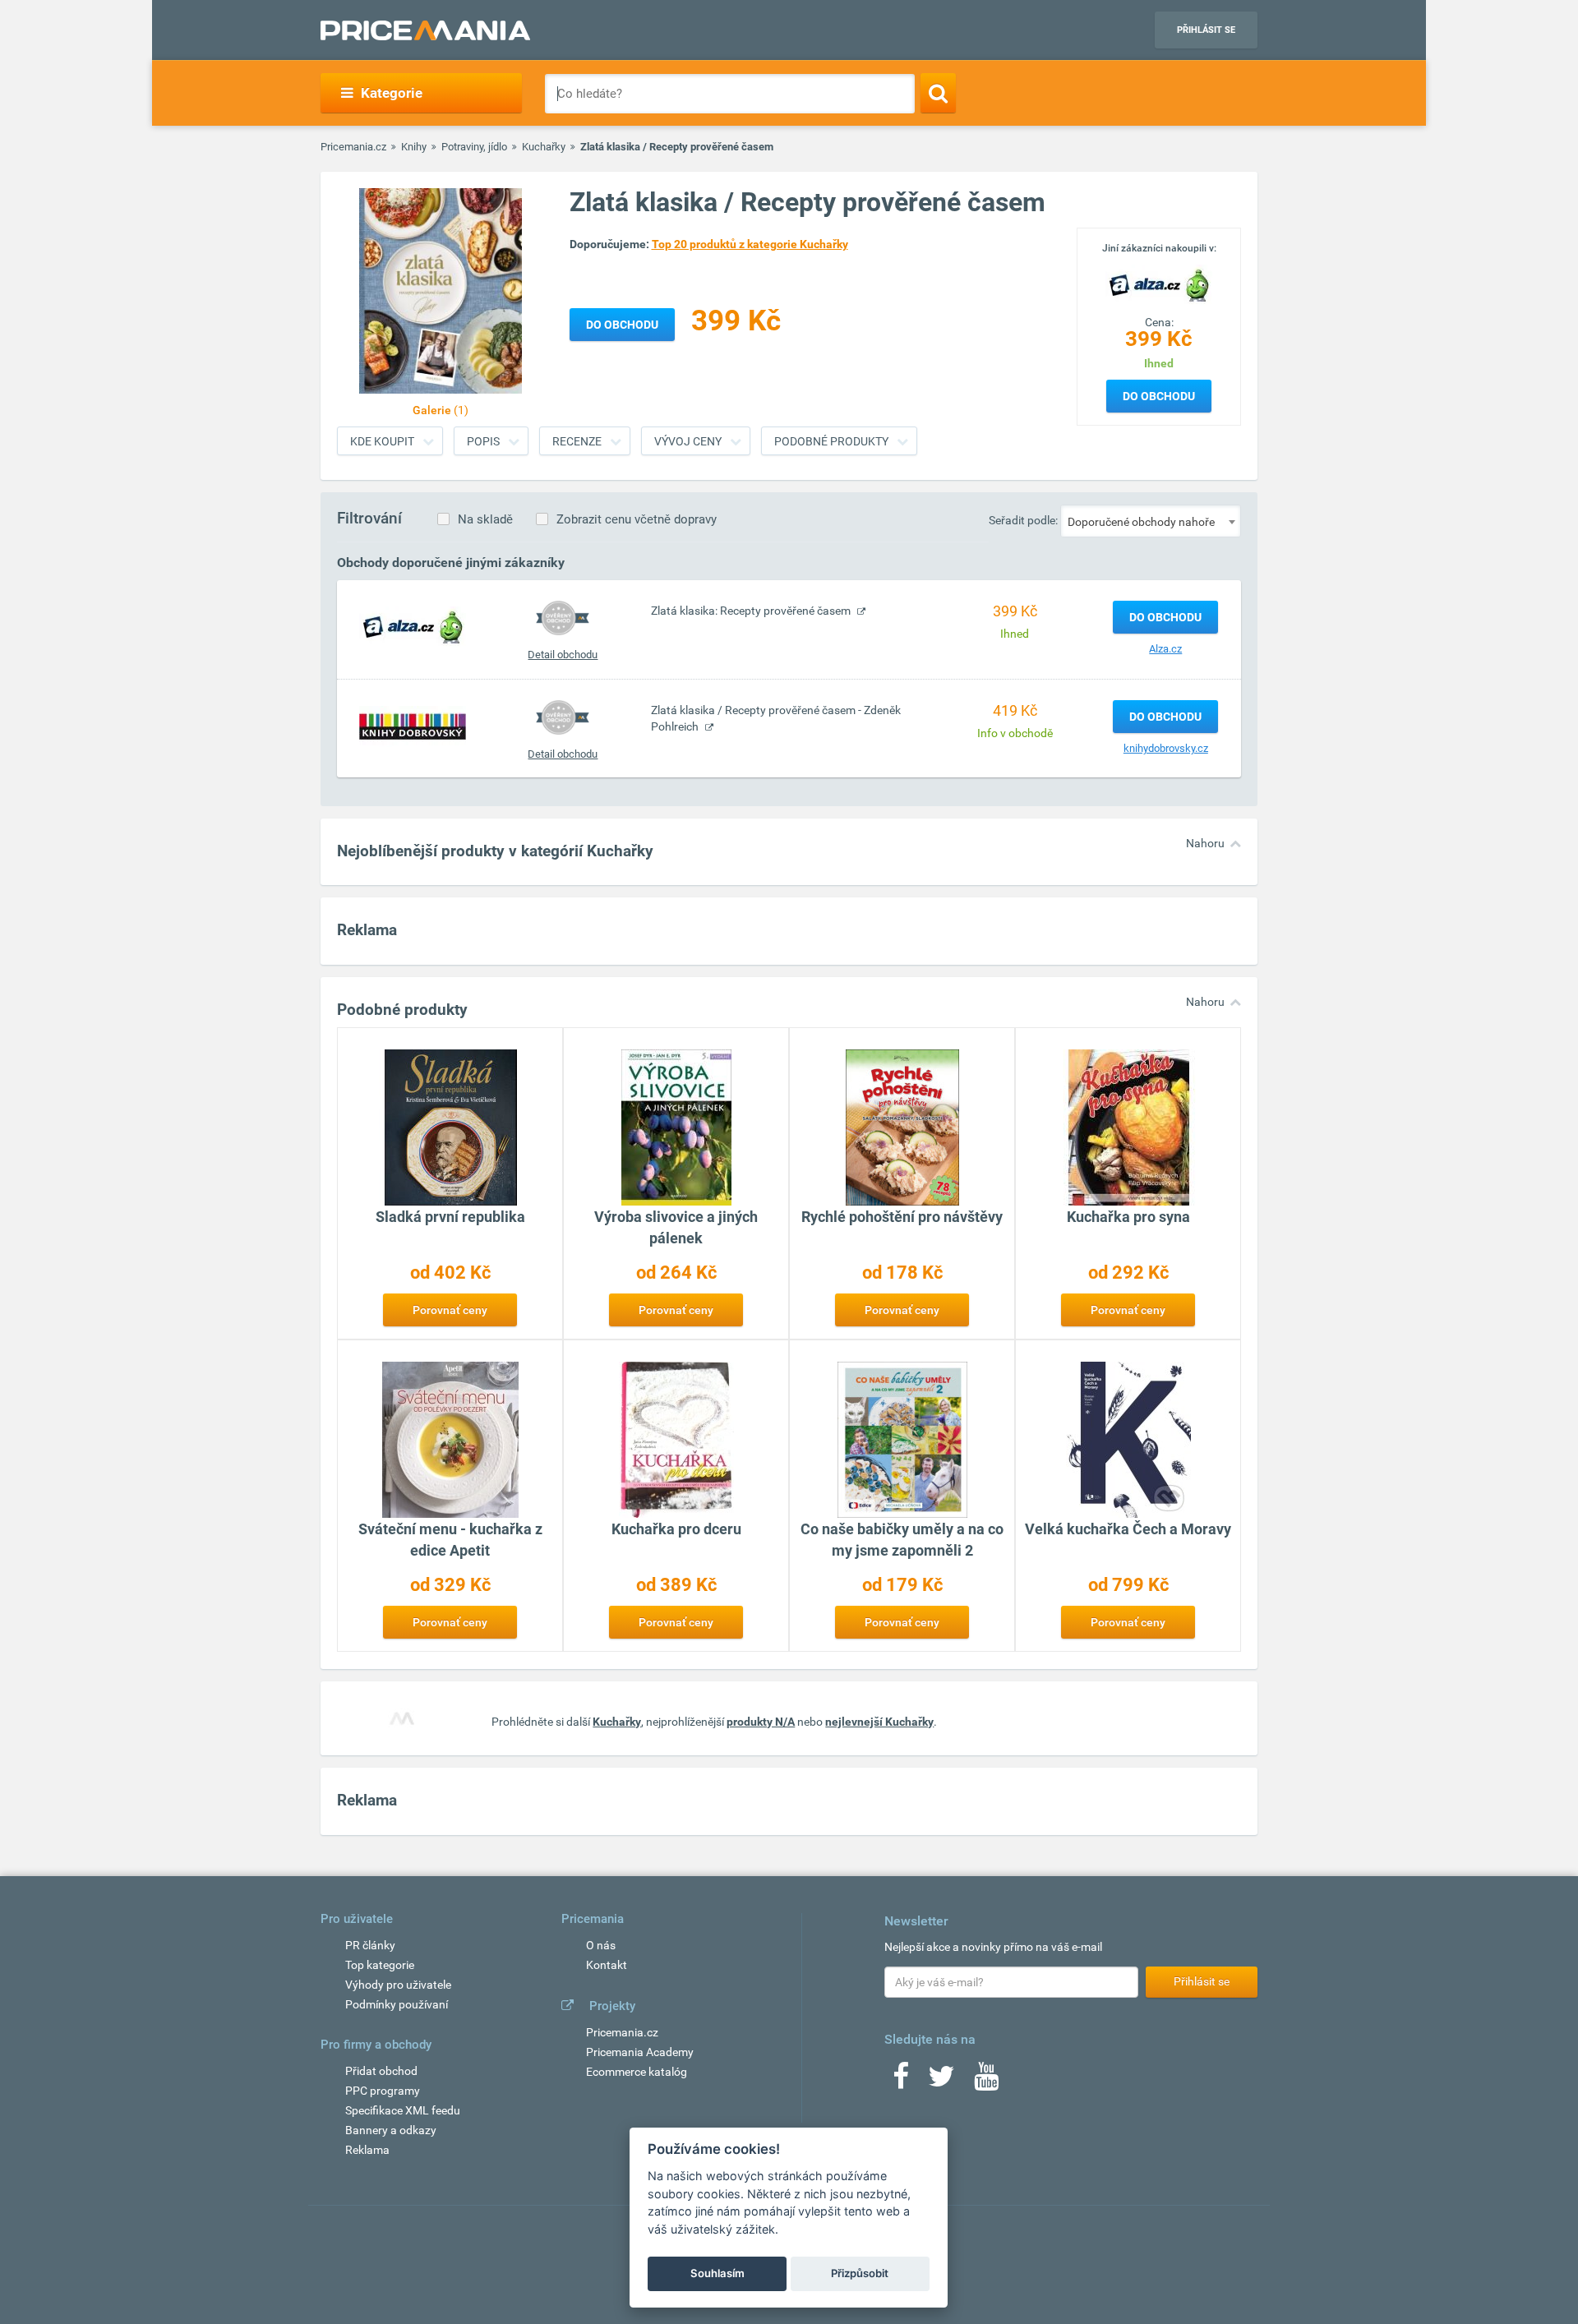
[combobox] (1151, 521)
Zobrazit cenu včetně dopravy (637, 519)
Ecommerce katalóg (637, 2072)
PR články (370, 1945)
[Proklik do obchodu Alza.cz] (413, 626)
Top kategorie (380, 1965)
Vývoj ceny (688, 441)
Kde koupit (382, 441)
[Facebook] (901, 2082)
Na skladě (485, 519)
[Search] (938, 93)
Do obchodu (1159, 396)
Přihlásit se (1206, 30)
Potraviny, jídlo (474, 147)
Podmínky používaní (397, 2004)
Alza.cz (1165, 649)
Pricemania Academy (640, 2052)
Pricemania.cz (353, 147)
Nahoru (1205, 843)
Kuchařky (544, 147)
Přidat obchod (381, 2071)
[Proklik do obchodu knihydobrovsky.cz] (413, 726)
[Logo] (1159, 284)
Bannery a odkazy (391, 2130)
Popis (483, 441)
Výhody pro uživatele (398, 1985)
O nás (601, 1945)
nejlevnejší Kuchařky (879, 1722)
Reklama (367, 2150)
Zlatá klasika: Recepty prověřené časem (752, 611)
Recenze (577, 441)
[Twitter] (941, 2082)
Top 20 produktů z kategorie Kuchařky (750, 244)
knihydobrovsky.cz (1166, 748)
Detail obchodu (563, 655)
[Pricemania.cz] (425, 30)
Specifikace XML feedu (403, 2110)
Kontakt (607, 1965)
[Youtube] (986, 2082)
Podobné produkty (831, 441)
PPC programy (383, 2091)
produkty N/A (761, 1722)
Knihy (414, 147)
